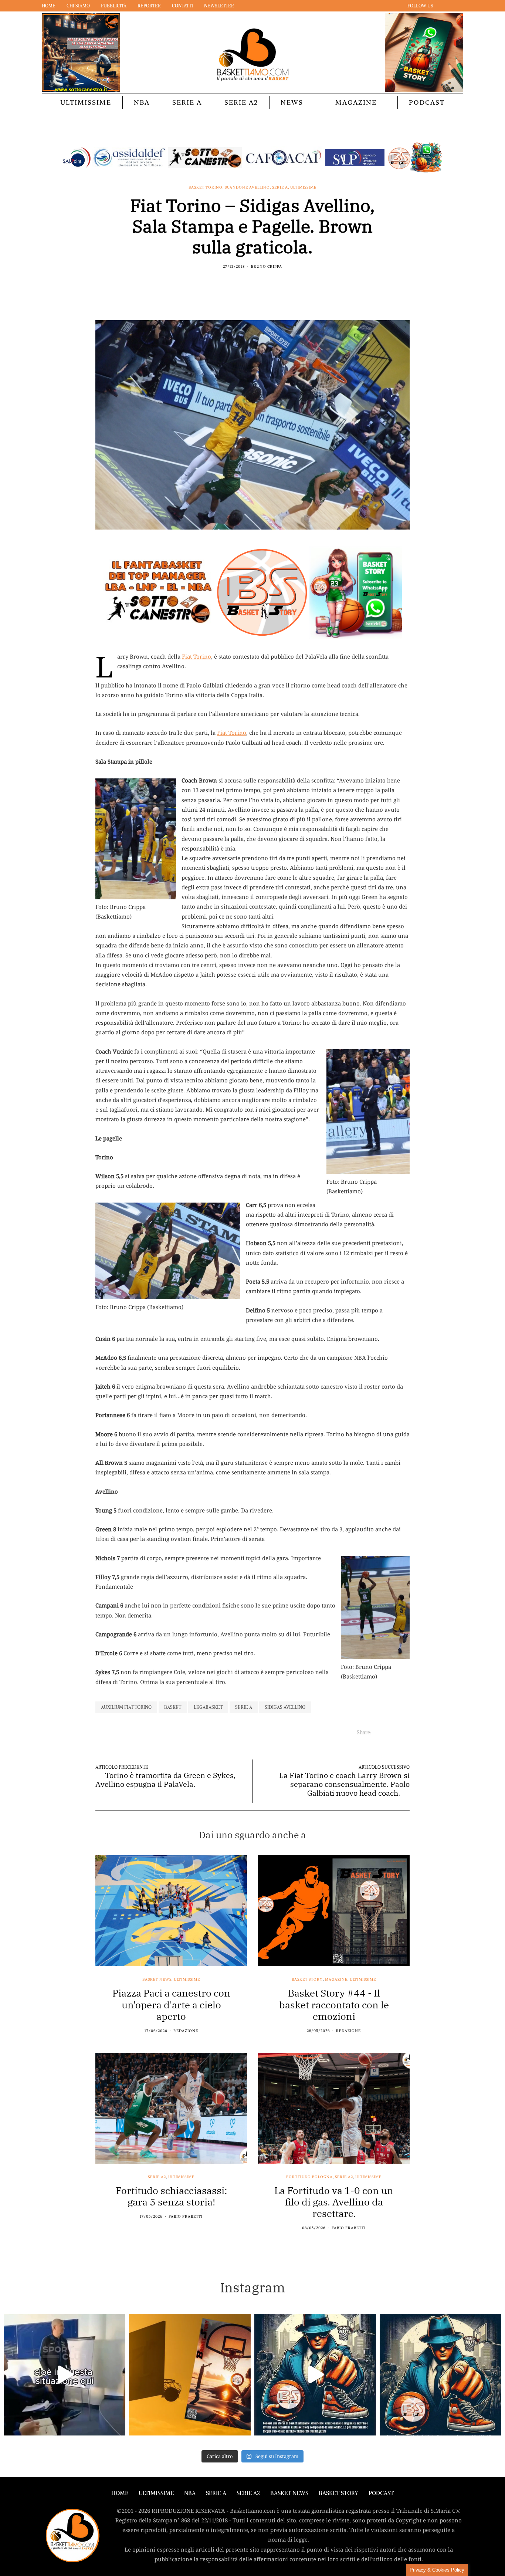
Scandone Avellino (247, 187)
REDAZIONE (186, 2031)
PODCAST (427, 102)
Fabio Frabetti (186, 2216)
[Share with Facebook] (239, 282)
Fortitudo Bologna (309, 2177)
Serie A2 (241, 102)
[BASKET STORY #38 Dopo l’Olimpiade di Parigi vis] (190, 2375)
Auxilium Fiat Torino (126, 1707)
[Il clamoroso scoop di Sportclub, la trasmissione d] (65, 2375)
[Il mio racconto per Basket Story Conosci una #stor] (315, 2375)
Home (49, 6)
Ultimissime (86, 102)
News (292, 102)
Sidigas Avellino (285, 1707)
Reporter (149, 6)
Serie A (187, 102)
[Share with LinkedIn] (257, 282)
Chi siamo (78, 6)
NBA (142, 102)
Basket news (157, 1980)
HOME (120, 2493)
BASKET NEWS (289, 2493)
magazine (336, 1980)
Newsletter (219, 6)
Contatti (182, 6)
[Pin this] (266, 282)
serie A (244, 1707)
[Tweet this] (248, 282)
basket (173, 1707)
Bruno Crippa (267, 266)
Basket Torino (206, 187)
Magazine (356, 102)
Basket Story (307, 1980)
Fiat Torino (196, 656)
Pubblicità (114, 6)
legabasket (208, 1707)
